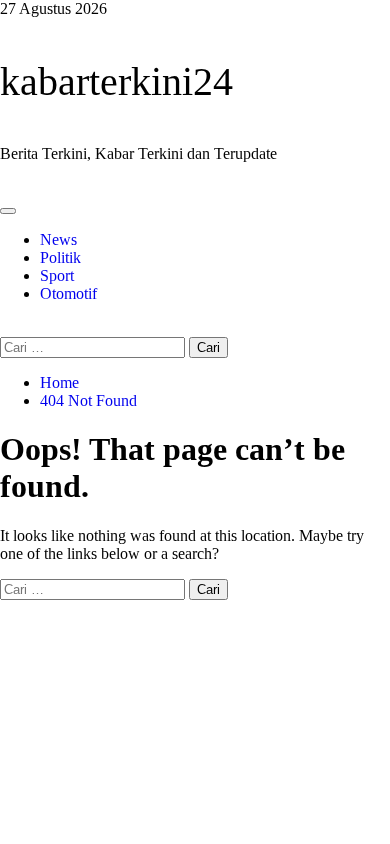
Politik (60, 257)
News (58, 239)
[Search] (6, 327)
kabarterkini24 (116, 81)
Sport (57, 275)
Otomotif (68, 293)
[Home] (6, 187)
